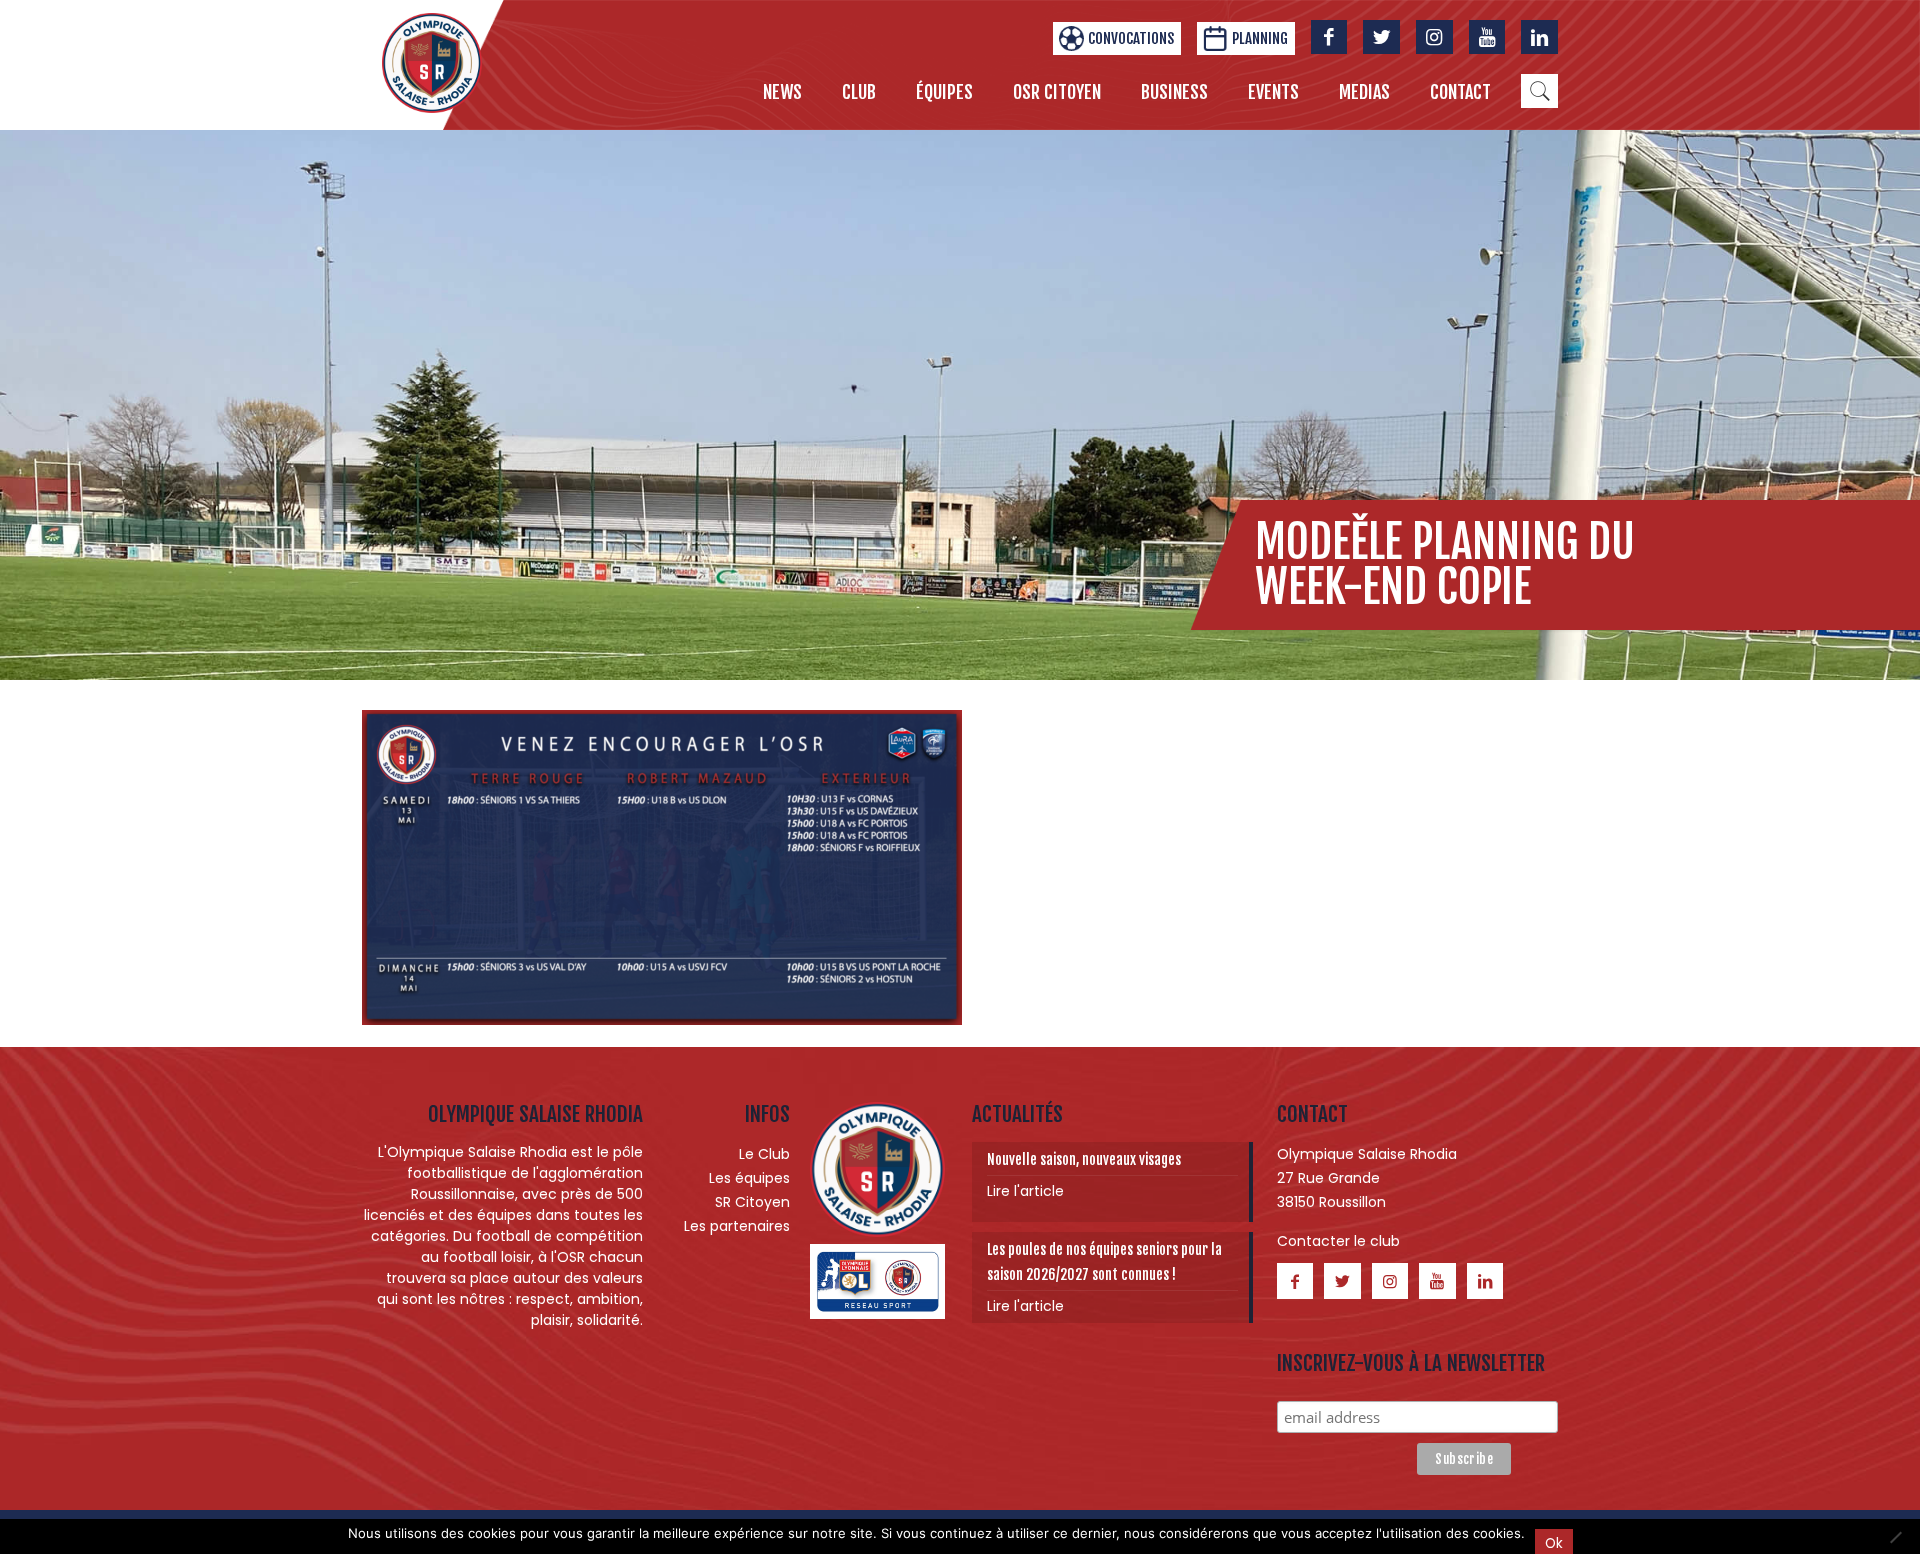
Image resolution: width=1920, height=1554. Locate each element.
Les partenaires (737, 1226)
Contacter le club (1338, 1241)
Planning (1260, 38)
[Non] (1895, 1537)
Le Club (764, 1154)
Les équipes (749, 1178)
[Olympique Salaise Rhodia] (432, 62)
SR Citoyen (752, 1202)
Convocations (1131, 38)
